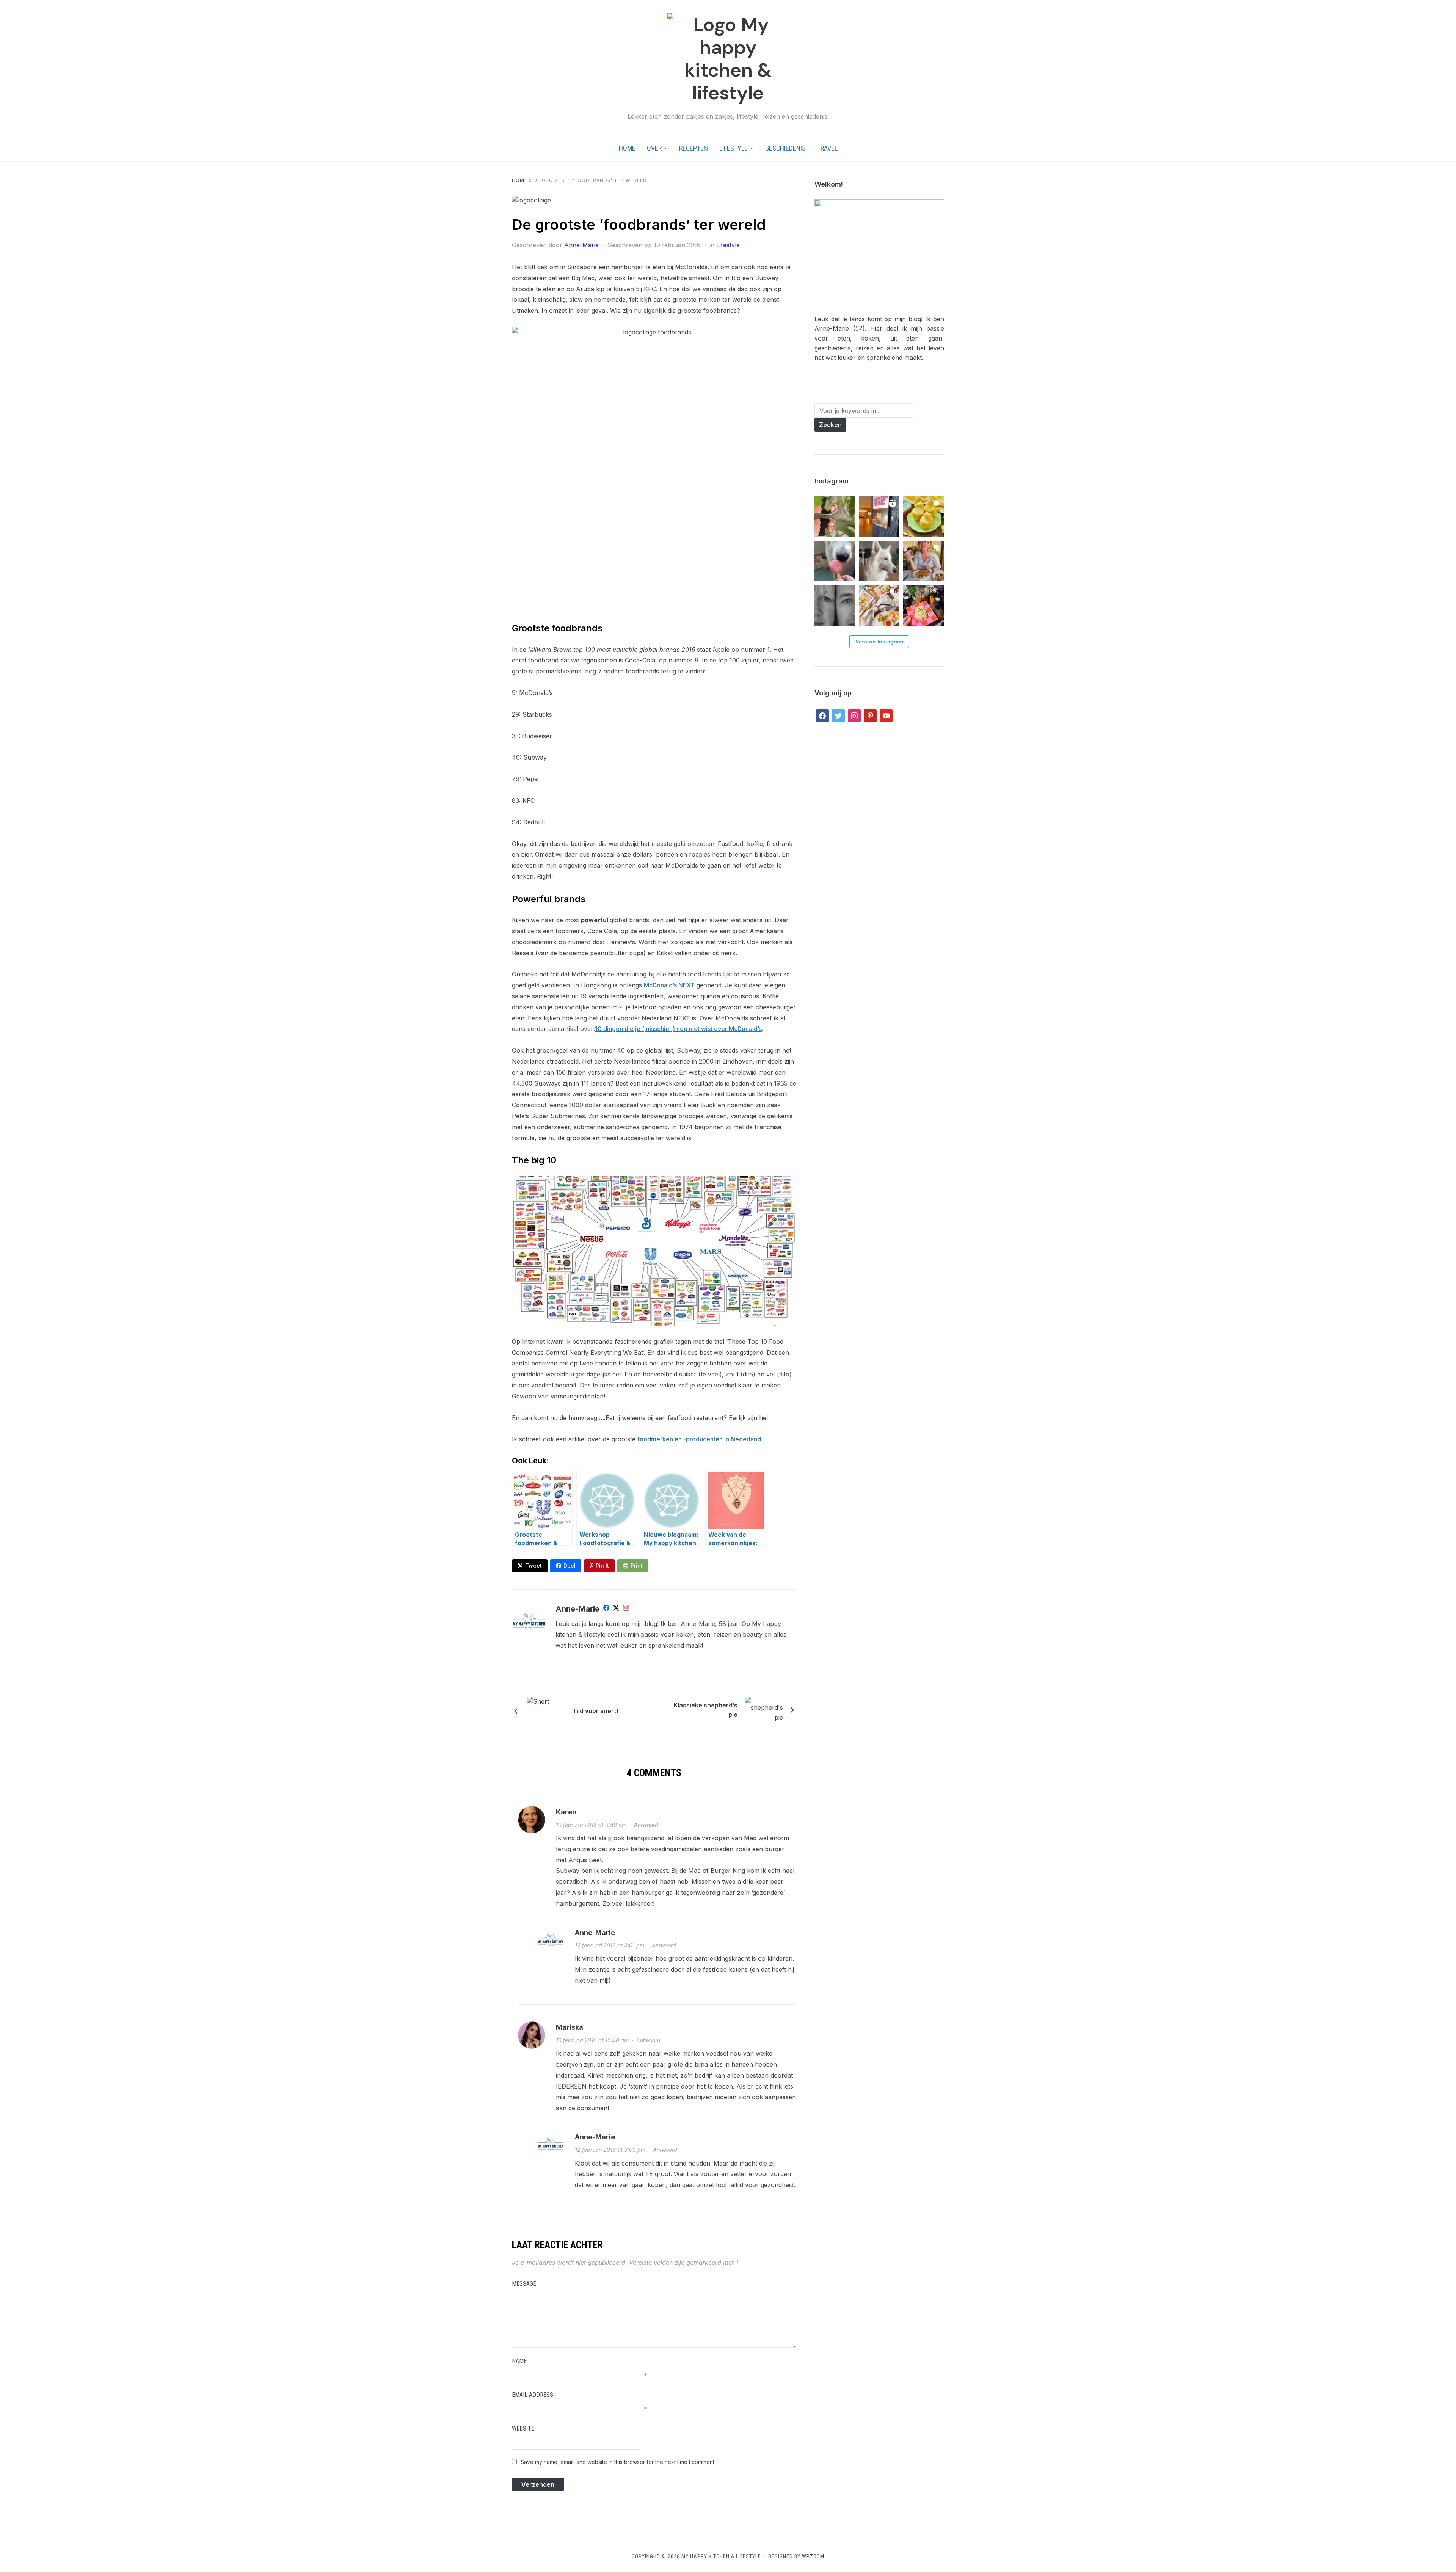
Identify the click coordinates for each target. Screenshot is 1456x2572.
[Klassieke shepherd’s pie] (764, 1709)
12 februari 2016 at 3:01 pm (610, 1945)
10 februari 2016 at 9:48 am (591, 1825)
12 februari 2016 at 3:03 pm (610, 2150)
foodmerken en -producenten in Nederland (699, 1439)
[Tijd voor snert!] (546, 1710)
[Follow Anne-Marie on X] (616, 1609)
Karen (566, 1812)
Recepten (693, 148)
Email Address (533, 2395)
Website (523, 2428)
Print (637, 1565)
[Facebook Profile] (606, 1609)
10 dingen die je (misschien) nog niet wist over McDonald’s (678, 1029)
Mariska (570, 2027)
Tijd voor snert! (595, 1711)
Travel (827, 148)
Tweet (533, 1565)
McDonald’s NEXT (669, 985)
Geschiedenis (785, 148)
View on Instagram (879, 642)
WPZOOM (813, 2556)
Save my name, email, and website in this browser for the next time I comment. (618, 2462)
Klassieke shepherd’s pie (705, 1710)
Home (627, 148)
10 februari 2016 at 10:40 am (592, 2040)
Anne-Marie (581, 245)
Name (519, 2361)
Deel (570, 1565)
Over (654, 148)
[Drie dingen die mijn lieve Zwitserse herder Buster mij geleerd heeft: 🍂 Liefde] (879, 561)
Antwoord (646, 1825)
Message (524, 2284)
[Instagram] (626, 1609)
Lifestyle (733, 148)
